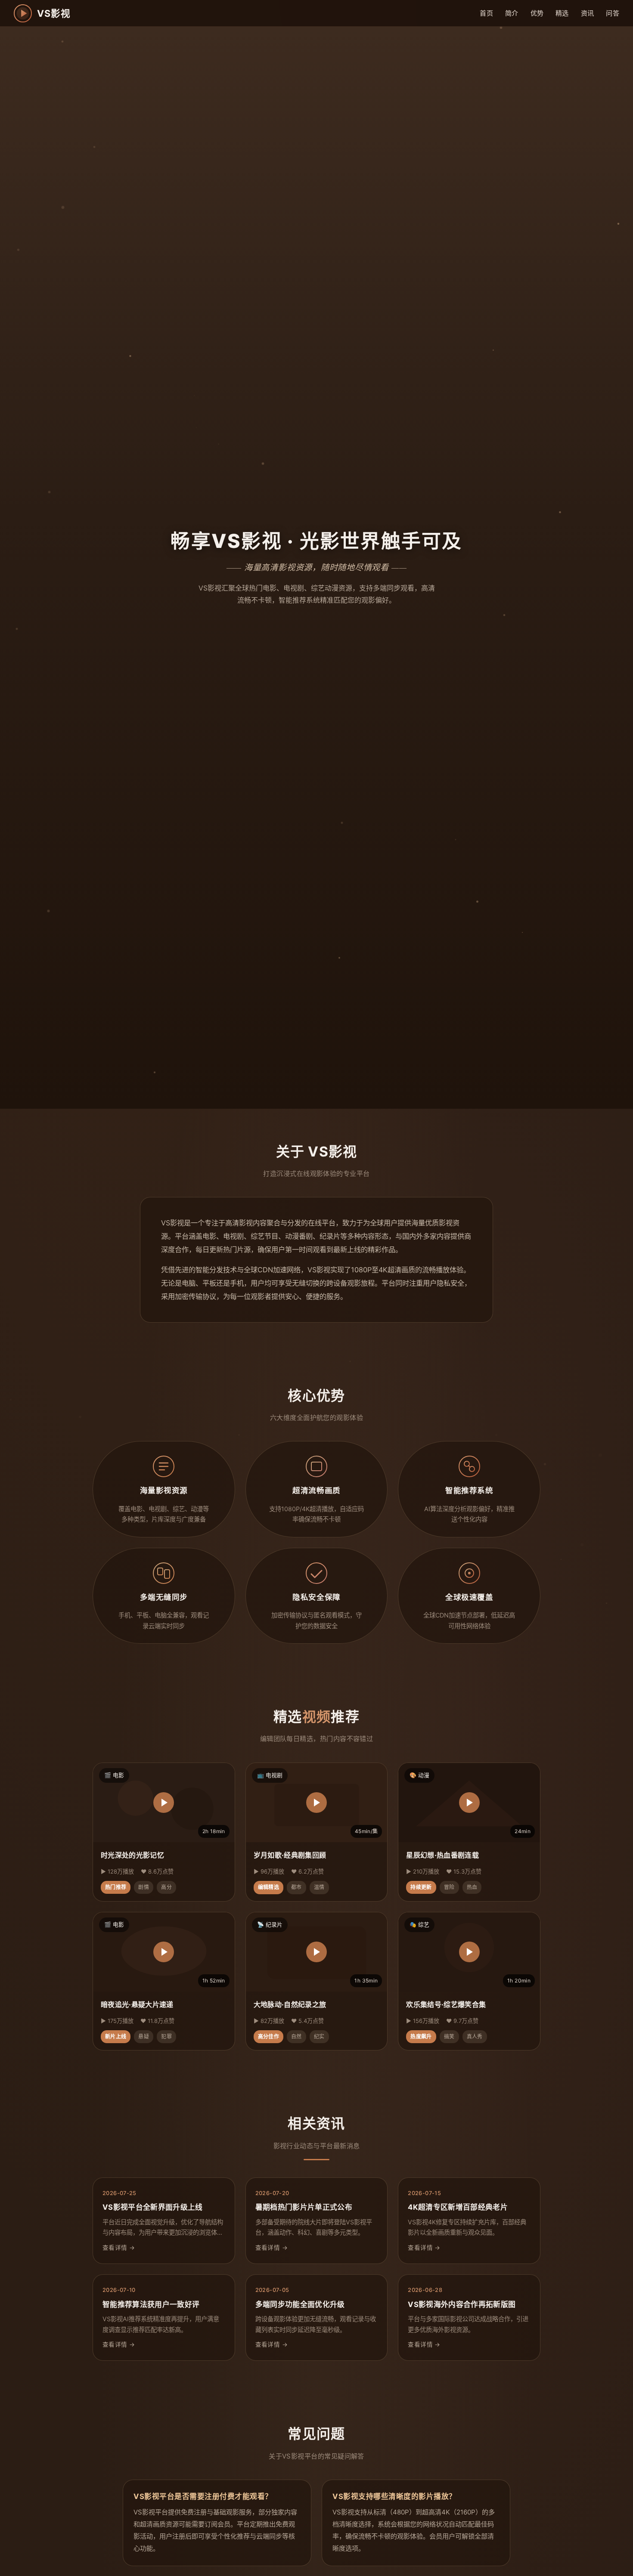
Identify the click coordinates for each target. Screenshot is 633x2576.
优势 (537, 13)
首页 (486, 13)
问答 (613, 13)
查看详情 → (119, 2248)
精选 (562, 13)
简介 (512, 13)
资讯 (588, 13)
